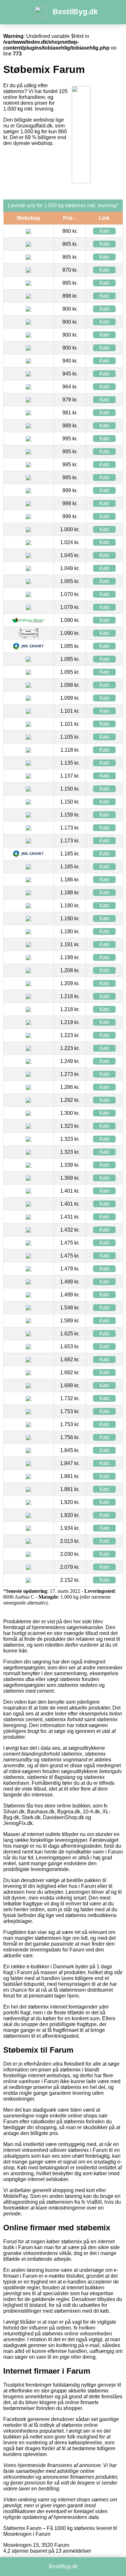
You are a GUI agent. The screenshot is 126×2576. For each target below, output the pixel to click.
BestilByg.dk (75, 12)
